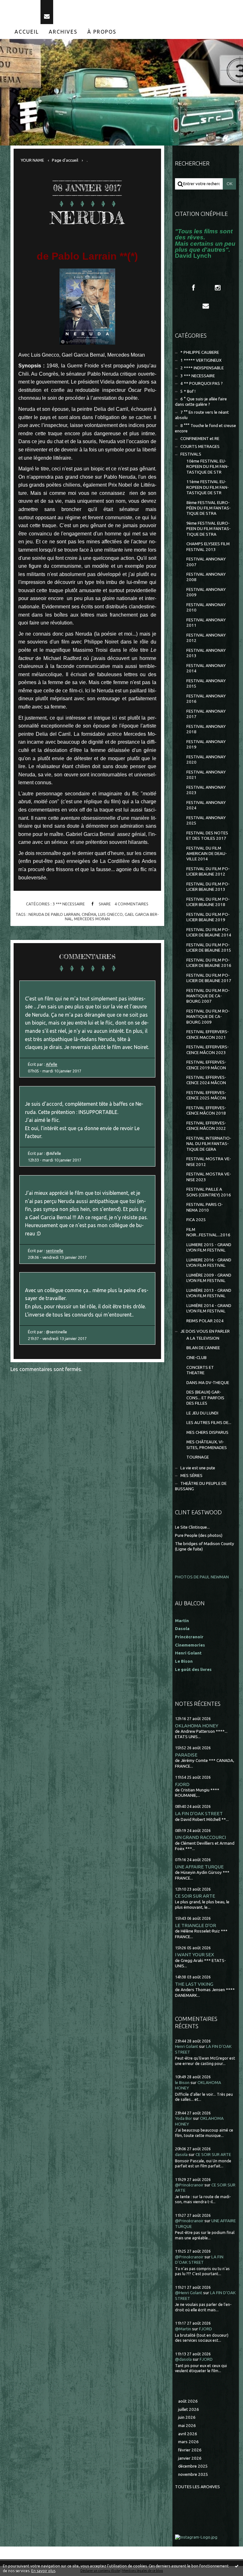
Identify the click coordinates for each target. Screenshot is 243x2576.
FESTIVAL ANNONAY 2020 (206, 760)
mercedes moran (92, 919)
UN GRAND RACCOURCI (200, 1837)
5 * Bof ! (188, 391)
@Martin (183, 2329)
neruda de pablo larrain (54, 914)
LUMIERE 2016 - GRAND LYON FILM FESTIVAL (209, 1263)
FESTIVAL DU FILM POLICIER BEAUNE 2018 (208, 902)
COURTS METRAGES (200, 447)
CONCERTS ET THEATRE (200, 1370)
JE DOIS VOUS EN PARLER (205, 1331)
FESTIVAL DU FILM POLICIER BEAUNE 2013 (208, 887)
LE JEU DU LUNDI (202, 1413)
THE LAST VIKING (194, 1984)
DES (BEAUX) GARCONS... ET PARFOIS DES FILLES (205, 1398)
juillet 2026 (189, 2409)
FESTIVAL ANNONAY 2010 (206, 607)
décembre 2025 (193, 2466)
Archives (63, 32)
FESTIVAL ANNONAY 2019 (206, 744)
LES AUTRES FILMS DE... (209, 1423)
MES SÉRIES (191, 1476)
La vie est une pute (198, 1468)
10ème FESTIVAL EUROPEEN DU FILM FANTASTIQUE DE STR (208, 467)
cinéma (89, 914)
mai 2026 (187, 2426)
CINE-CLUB (196, 1358)
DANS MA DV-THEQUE (208, 1383)
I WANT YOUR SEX (195, 1955)
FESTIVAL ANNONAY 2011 (206, 623)
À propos (102, 32)
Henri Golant (188, 1653)
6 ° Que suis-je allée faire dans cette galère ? (201, 402)
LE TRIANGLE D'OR (196, 1925)
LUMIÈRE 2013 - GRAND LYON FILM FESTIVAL (209, 1293)
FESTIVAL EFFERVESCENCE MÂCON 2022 (206, 1126)
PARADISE (186, 1755)
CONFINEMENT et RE (200, 439)
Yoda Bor (184, 2118)
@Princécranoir (189, 2185)
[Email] (47, 12)
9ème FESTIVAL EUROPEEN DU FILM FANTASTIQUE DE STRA (209, 529)
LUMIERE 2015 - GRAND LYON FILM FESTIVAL (209, 1247)
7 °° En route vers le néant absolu (202, 415)
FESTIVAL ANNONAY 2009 (206, 592)
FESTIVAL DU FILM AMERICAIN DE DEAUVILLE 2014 (207, 854)
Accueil (27, 32)
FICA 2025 (196, 1220)
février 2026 (190, 2450)
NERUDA (87, 218)
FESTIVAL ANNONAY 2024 (206, 805)
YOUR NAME (32, 160)
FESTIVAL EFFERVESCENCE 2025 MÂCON (206, 1095)
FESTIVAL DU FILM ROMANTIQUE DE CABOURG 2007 (208, 996)
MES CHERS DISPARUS (207, 1432)
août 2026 (188, 2401)
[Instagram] (218, 288)
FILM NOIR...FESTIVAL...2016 (208, 1232)
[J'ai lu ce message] (237, 2566)
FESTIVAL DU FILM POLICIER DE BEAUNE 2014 (209, 932)
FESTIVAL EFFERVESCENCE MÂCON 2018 (206, 1110)
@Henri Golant (189, 2293)
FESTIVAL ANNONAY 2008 (206, 577)
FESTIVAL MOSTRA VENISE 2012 (209, 1162)
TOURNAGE (198, 1457)
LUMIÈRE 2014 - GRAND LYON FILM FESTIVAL (209, 1308)
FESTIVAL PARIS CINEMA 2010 (205, 1207)
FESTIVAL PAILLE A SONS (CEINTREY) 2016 (209, 1192)
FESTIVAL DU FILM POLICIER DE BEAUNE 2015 (209, 948)
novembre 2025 (193, 2474)
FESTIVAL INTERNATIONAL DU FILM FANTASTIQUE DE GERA (209, 1144)
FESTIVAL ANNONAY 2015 (206, 683)
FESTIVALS (191, 454)
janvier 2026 (190, 2458)
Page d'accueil (65, 160)
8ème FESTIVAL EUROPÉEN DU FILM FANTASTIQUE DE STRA (209, 508)
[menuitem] (27, 32)
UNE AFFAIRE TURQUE (199, 1867)
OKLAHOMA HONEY (197, 1726)
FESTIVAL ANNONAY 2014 (206, 668)
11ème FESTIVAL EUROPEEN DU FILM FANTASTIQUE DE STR (208, 487)
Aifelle (52, 1064)
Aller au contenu (22, 6)
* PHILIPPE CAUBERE (200, 352)
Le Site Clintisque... (192, 1527)
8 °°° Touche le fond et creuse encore (206, 428)
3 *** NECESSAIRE (69, 904)
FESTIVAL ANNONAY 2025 (206, 820)
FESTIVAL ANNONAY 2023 (206, 790)
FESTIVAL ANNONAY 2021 (206, 775)
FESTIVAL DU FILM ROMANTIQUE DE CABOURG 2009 (208, 1017)
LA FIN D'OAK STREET (199, 1813)
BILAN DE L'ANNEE (203, 1348)
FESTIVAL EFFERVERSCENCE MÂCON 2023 (208, 1050)
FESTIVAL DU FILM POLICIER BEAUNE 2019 (208, 917)
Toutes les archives (197, 2487)
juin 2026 (187, 2417)
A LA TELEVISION (203, 1338)
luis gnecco (110, 914)
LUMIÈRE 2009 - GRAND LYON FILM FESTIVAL (209, 1278)
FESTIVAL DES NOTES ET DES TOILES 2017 (207, 836)
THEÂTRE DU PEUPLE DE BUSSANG (201, 1486)
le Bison (182, 2083)
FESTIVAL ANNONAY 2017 (206, 714)
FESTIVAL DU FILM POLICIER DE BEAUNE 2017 (209, 978)
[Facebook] (193, 288)
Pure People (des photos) (199, 1535)
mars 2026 (188, 2442)
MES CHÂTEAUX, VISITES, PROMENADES (207, 1445)
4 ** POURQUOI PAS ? (202, 383)
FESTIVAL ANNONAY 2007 (206, 562)
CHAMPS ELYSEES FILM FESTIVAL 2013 (208, 547)
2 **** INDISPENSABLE (202, 368)
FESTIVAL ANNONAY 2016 (206, 699)
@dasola (183, 2359)
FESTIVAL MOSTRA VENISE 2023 (209, 1177)
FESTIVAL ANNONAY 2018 (206, 729)
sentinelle (55, 1251)
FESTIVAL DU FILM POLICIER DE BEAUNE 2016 (209, 963)
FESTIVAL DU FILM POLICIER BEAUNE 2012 (208, 871)
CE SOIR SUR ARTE (195, 1896)
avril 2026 (188, 2434)
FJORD (182, 1784)
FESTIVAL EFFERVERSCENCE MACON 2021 (208, 1034)
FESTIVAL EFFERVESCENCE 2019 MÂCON (206, 1065)
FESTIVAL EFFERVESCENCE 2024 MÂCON (206, 1080)
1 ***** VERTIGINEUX (201, 360)
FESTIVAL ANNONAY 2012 (206, 638)
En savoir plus (43, 2571)
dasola (181, 2155)
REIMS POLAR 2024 (205, 1321)
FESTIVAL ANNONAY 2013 (206, 653)
